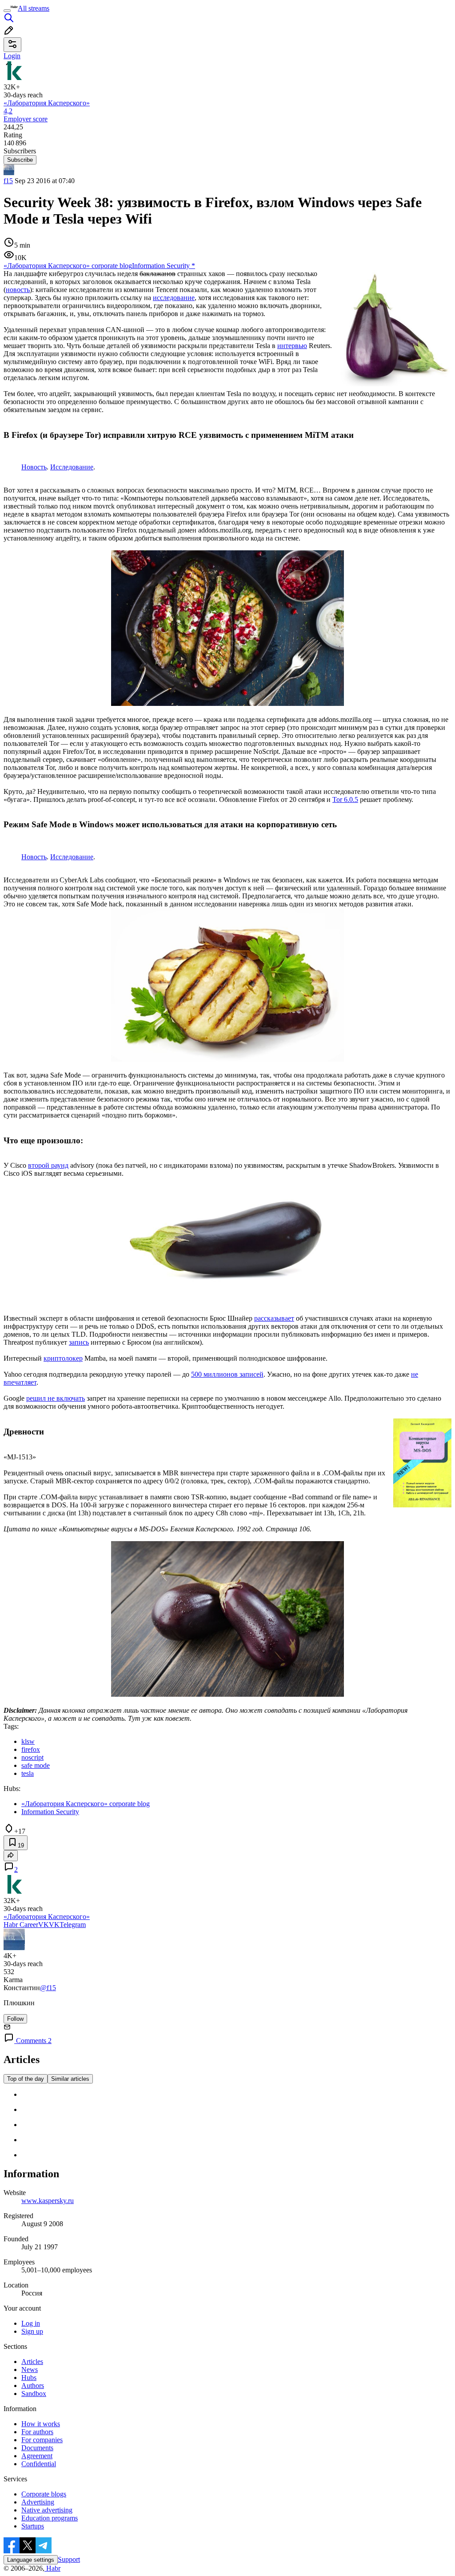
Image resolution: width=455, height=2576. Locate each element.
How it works (41, 2424)
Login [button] (12, 56)
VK (44, 1925)
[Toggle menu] (7, 11)
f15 (8, 181)
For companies (42, 2440)
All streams (34, 8)
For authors (37, 2432)
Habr (52, 2568)
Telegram (73, 1925)
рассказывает (274, 1318)
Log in (31, 2323)
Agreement (37, 2456)
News (30, 2370)
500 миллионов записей (227, 1374)
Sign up (32, 2331)
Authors (33, 2386)
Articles (32, 2362)
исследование (174, 298)
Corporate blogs (44, 2494)
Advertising (38, 2502)
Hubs (29, 2378)
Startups (33, 2526)
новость (18, 290)
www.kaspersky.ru (48, 2201)
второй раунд (48, 1165)
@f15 (48, 1988)
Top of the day (26, 2079)
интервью (292, 346)
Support (69, 2559)
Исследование (72, 467)
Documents (37, 2448)
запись (79, 1342)
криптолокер (63, 1358)
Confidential (39, 2464)
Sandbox (34, 2394)
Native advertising (47, 2510)
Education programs (50, 2518)
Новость (34, 467)
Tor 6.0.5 (345, 799)
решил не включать (56, 1398)
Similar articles (70, 2079)
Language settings (31, 2560)
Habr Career (21, 1925)
